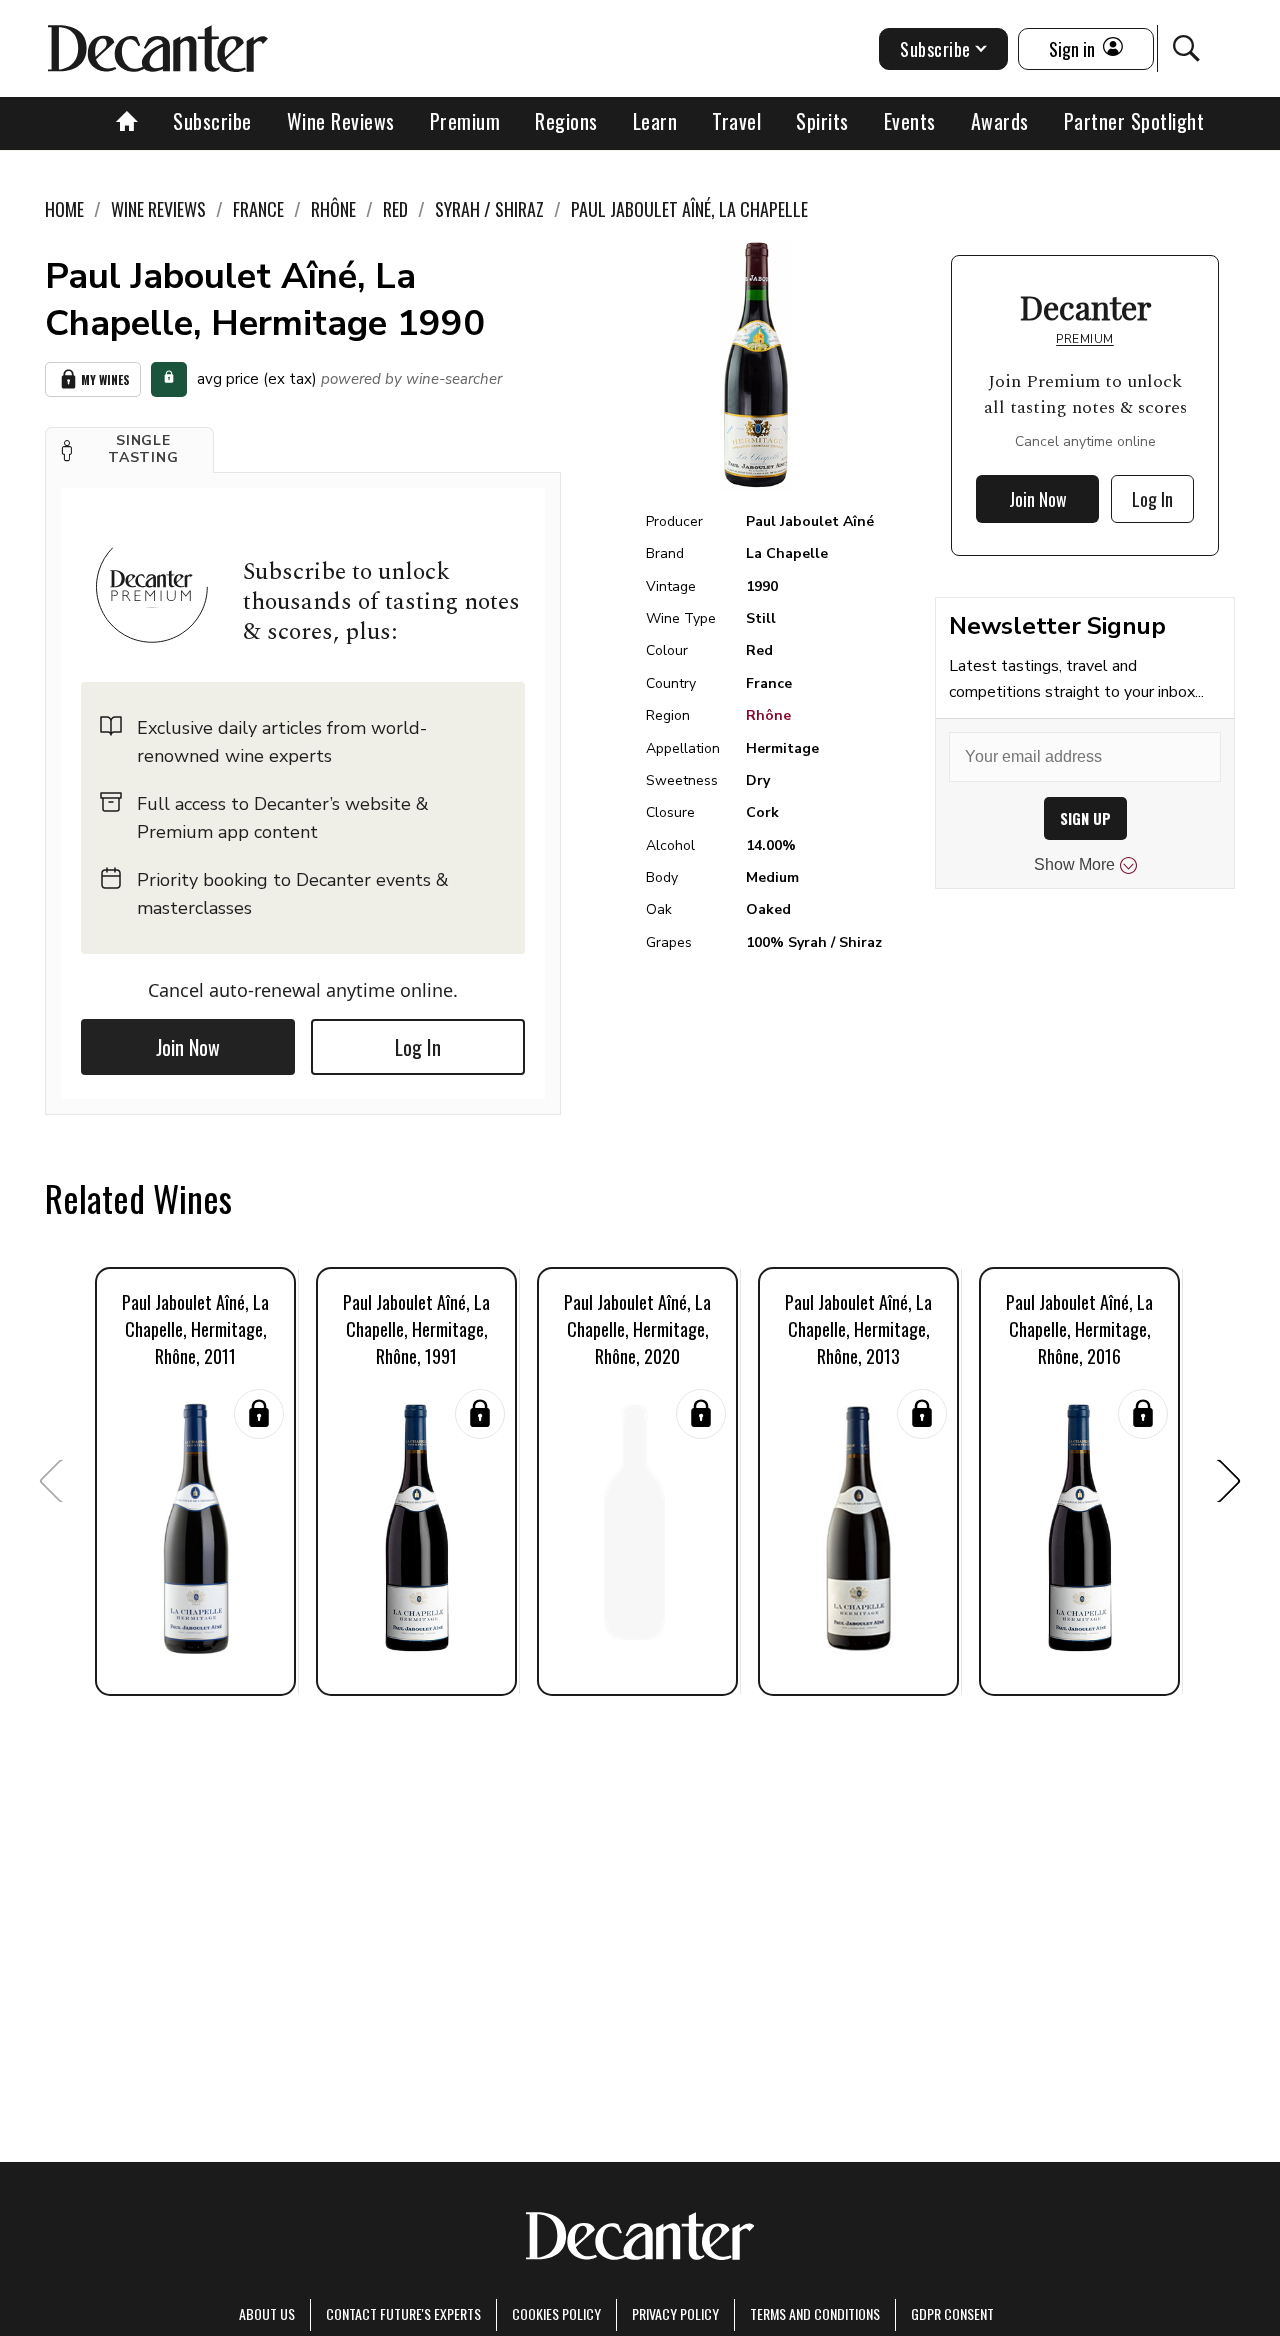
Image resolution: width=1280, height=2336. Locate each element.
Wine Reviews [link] (158, 209)
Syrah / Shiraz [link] (489, 209)
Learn (655, 121)
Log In (418, 1047)
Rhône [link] (333, 209)
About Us (267, 2313)
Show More (1074, 864)
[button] (129, 450)
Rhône (768, 715)
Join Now (188, 1047)
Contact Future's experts (403, 2313)
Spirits (822, 121)
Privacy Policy (675, 2313)
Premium (465, 121)
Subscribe (212, 121)
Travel (736, 121)
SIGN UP (1085, 818)
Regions (566, 121)
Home (64, 209)
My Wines (105, 379)
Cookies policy (556, 2313)
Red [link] (395, 209)
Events (910, 121)
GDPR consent (952, 2313)
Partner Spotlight (1134, 121)
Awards (1000, 121)
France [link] (258, 209)
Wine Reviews (341, 121)
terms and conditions (815, 2313)
